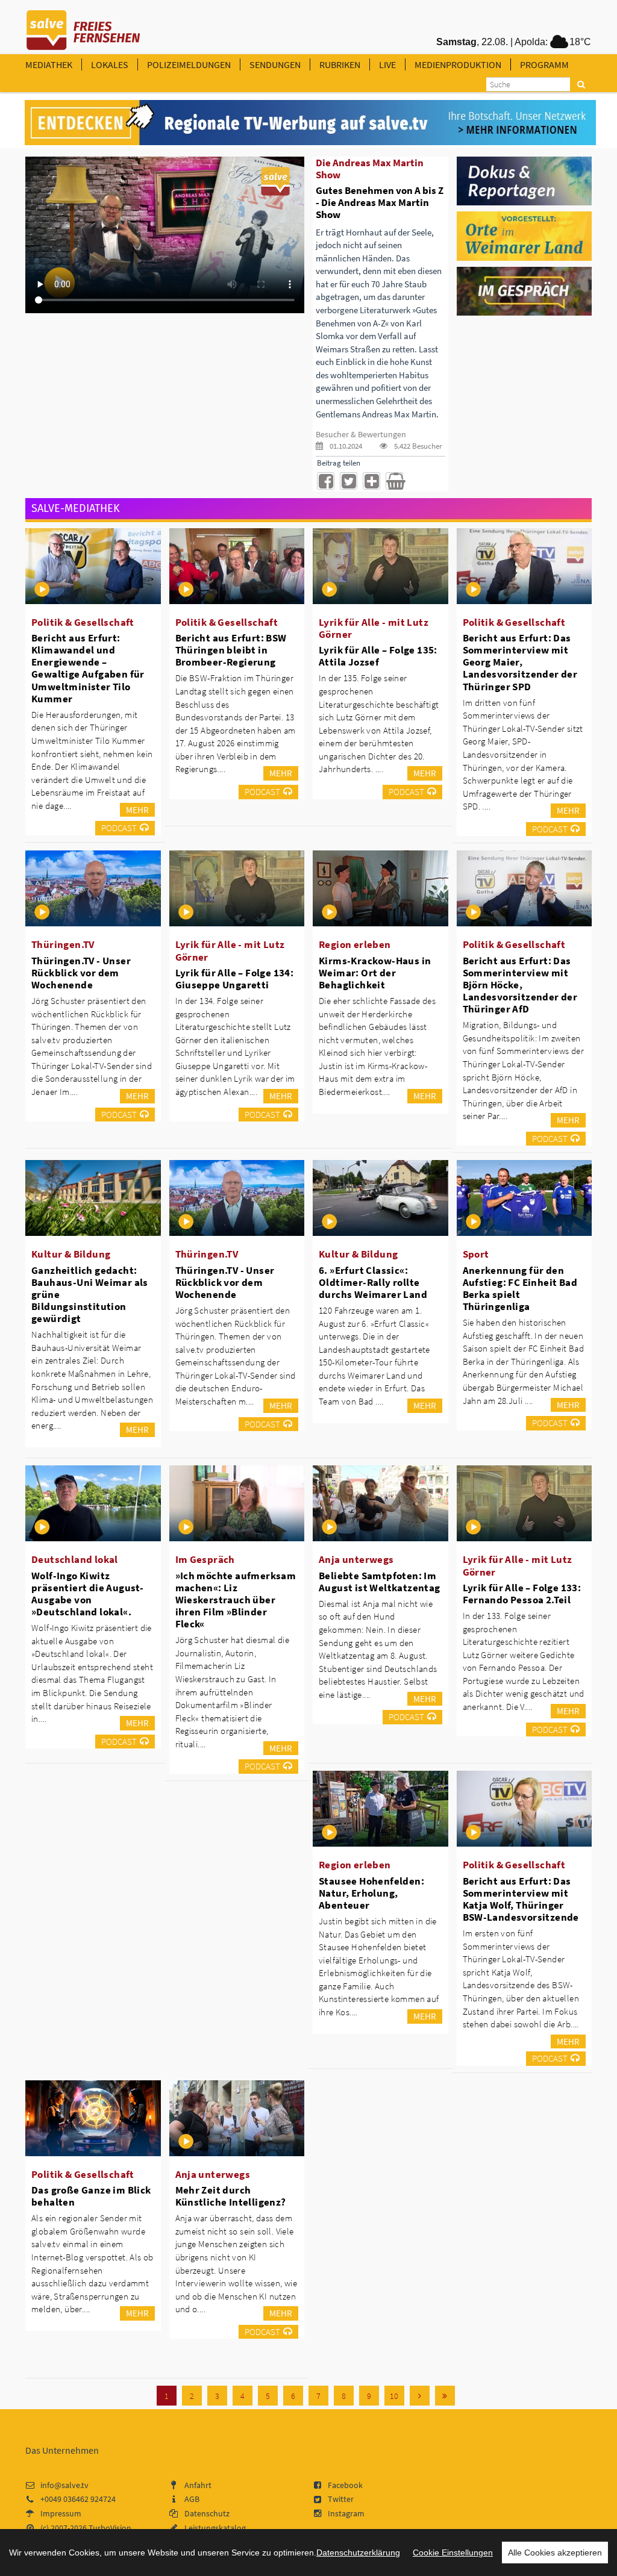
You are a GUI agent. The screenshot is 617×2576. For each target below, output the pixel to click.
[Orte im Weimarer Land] (525, 235)
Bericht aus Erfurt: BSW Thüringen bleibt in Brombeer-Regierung (231, 650)
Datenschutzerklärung (358, 2553)
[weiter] (420, 2396)
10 (394, 2396)
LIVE (387, 64)
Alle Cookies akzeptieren (555, 2553)
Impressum (61, 2513)
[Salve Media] (310, 123)
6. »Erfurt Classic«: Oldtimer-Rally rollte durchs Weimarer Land (373, 1282)
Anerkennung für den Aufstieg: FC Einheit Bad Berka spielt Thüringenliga (520, 1288)
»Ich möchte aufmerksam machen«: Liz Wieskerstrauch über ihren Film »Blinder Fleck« (236, 1600)
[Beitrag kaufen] (394, 481)
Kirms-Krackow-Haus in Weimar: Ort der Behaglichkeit (375, 973)
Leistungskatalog (215, 2528)
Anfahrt (198, 2485)
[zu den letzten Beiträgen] (445, 2396)
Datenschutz (207, 2513)
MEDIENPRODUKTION (458, 64)
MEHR (137, 810)
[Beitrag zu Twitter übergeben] (349, 481)
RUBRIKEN (340, 64)
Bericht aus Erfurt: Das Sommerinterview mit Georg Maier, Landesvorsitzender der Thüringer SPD (520, 662)
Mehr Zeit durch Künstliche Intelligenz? (231, 2196)
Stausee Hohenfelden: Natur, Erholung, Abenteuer (371, 1893)
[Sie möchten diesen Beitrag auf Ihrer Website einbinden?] (371, 481)
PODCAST (119, 828)
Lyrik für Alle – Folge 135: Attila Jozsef (378, 656)
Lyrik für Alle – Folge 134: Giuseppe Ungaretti (235, 979)
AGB (192, 2499)
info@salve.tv (64, 2485)
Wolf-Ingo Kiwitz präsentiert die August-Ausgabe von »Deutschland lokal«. (87, 1594)
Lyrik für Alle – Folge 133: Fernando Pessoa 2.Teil (522, 1594)
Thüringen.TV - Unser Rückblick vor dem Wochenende (81, 973)
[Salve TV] (83, 26)
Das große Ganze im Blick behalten (91, 2196)
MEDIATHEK (49, 64)
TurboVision (110, 2528)
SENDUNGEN (275, 64)
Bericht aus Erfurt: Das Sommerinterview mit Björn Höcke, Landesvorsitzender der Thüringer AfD (520, 985)
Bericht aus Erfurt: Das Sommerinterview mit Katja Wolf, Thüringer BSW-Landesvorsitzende (521, 1899)
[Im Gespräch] (525, 290)
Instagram (346, 2513)
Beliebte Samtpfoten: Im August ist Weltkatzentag (380, 1582)
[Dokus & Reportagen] (525, 180)
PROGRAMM (544, 64)
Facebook (345, 2485)
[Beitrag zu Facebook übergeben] (326, 481)
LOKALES (110, 64)
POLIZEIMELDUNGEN (189, 64)
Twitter (341, 2499)
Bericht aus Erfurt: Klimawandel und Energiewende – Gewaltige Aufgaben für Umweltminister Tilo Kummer (88, 668)
